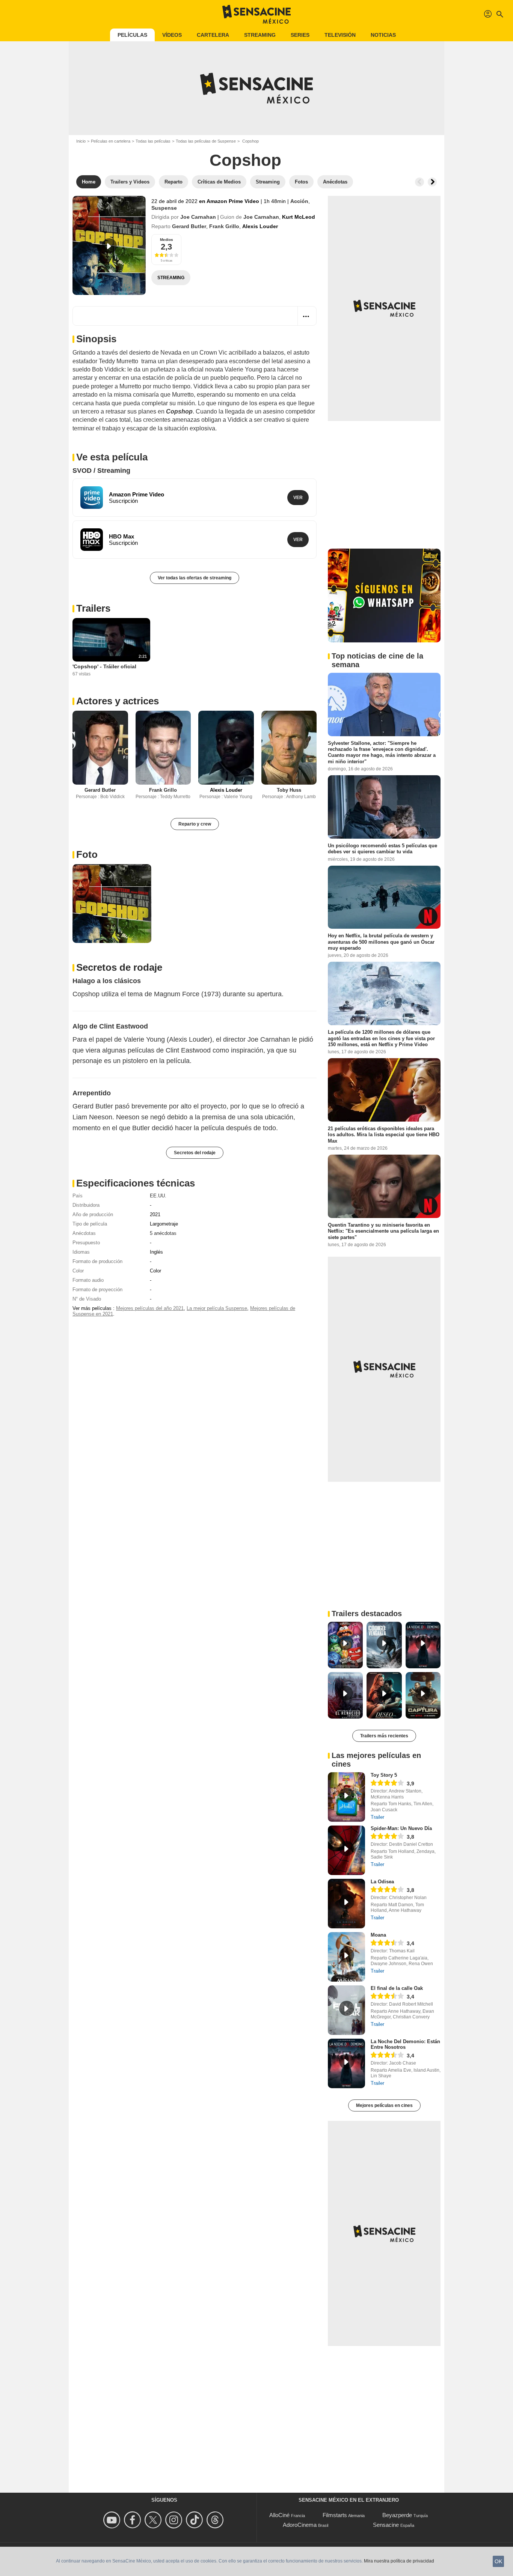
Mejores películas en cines (384, 2105)
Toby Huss (289, 790)
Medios (167, 240)
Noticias (383, 35)
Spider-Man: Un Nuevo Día (401, 1828)
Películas (132, 35)
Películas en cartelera (111, 141)
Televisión (340, 35)
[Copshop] (109, 245)
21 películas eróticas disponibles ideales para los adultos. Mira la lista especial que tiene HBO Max (384, 1135)
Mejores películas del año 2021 (150, 1308)
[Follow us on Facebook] (134, 2520)
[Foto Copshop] (112, 904)
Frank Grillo (224, 226)
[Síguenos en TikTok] (195, 2520)
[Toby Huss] (289, 748)
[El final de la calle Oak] (346, 2010)
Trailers (93, 608)
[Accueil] (256, 14)
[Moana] (346, 1957)
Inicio (81, 141)
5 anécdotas (163, 1233)
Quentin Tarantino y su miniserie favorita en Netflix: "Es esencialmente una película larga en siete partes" (383, 1231)
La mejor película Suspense (217, 1308)
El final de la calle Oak (397, 1988)
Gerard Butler (189, 226)
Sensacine (386, 2525)
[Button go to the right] (432, 182)
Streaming (260, 35)
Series (300, 35)
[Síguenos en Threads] (216, 2520)
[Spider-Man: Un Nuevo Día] (346, 1850)
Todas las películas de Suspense (206, 141)
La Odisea (382, 1882)
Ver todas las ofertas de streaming (195, 578)
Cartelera (213, 35)
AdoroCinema (300, 2525)
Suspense (164, 208)
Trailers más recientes (384, 1736)
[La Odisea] (346, 1904)
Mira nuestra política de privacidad (399, 2561)
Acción (299, 201)
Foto (87, 854)
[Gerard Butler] (100, 748)
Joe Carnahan (198, 217)
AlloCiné (279, 2515)
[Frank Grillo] (163, 748)
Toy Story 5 (384, 1775)
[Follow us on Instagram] (175, 2520)
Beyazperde (397, 2515)
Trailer (377, 1817)
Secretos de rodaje (119, 967)
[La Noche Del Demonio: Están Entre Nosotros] (346, 2063)
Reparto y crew (195, 824)
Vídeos (172, 35)
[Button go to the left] (419, 182)
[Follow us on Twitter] (154, 2520)
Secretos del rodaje (195, 1153)
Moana (378, 1935)
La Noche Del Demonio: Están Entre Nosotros (405, 2044)
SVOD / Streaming (101, 471)
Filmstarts (335, 2515)
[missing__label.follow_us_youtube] (113, 2520)
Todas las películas (153, 141)
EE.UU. (158, 1196)
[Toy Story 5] (346, 1797)
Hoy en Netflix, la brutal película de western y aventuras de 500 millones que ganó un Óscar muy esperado (381, 942)
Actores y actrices (118, 701)
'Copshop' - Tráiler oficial (104, 666)
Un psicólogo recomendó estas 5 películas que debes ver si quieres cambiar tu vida (382, 849)
